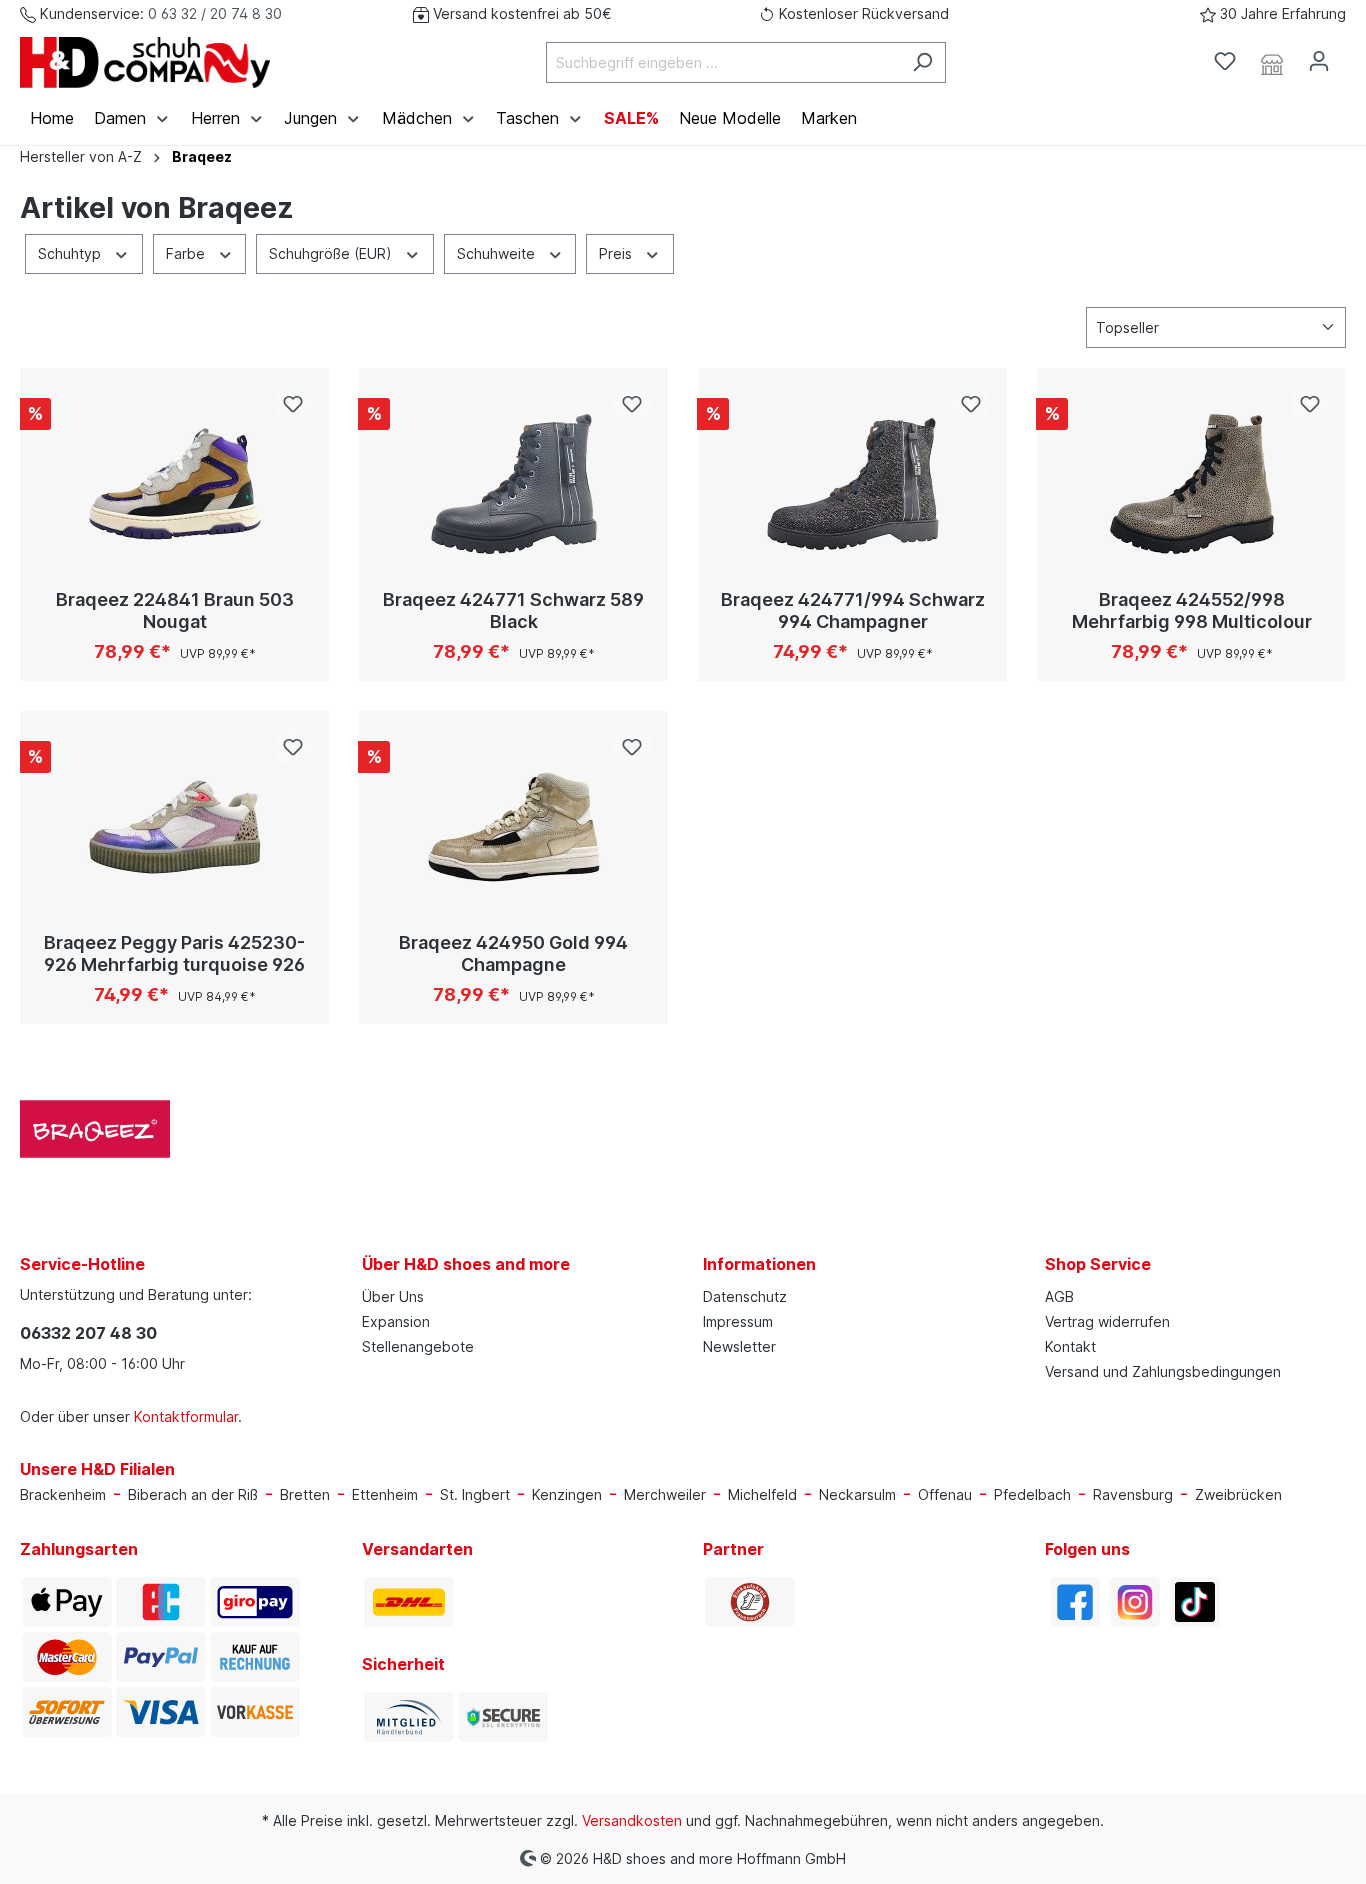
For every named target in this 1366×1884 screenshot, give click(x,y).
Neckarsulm (857, 1494)
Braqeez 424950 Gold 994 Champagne (513, 953)
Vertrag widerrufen (1107, 1321)
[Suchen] (922, 62)
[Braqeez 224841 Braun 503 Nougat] (174, 484)
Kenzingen (567, 1494)
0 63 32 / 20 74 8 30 (215, 13)
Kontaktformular (186, 1416)
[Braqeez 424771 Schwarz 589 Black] (513, 484)
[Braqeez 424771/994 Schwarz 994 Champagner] (852, 484)
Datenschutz (745, 1296)
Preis (617, 253)
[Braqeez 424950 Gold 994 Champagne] (513, 827)
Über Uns (393, 1296)
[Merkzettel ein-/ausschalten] (293, 404)
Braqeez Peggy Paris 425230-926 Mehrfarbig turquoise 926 (174, 953)
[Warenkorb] (1354, 55)
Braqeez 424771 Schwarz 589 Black (513, 610)
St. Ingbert (475, 1494)
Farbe (187, 253)
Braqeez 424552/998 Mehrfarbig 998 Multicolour (1192, 610)
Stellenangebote (418, 1346)
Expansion (396, 1321)
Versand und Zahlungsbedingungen (1163, 1371)
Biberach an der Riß (193, 1494)
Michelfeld (762, 1494)
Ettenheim (385, 1494)
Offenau (945, 1494)
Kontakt (1070, 1346)
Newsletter (739, 1346)
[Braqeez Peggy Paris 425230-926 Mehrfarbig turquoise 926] (174, 827)
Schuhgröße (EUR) (332, 253)
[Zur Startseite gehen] (145, 62)
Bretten (305, 1494)
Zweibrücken (1238, 1494)
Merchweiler (665, 1494)
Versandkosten (632, 1820)
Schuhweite (498, 253)
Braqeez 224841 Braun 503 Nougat (175, 610)
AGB (1059, 1296)
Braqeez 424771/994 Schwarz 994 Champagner (853, 610)
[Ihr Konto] (1319, 61)
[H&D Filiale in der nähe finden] (1272, 62)
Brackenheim (63, 1494)
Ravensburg (1133, 1494)
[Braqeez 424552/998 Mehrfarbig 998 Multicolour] (1191, 484)
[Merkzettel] (1225, 61)
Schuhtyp (71, 253)
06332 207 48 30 (88, 1333)
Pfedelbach (1032, 1494)
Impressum (738, 1321)
